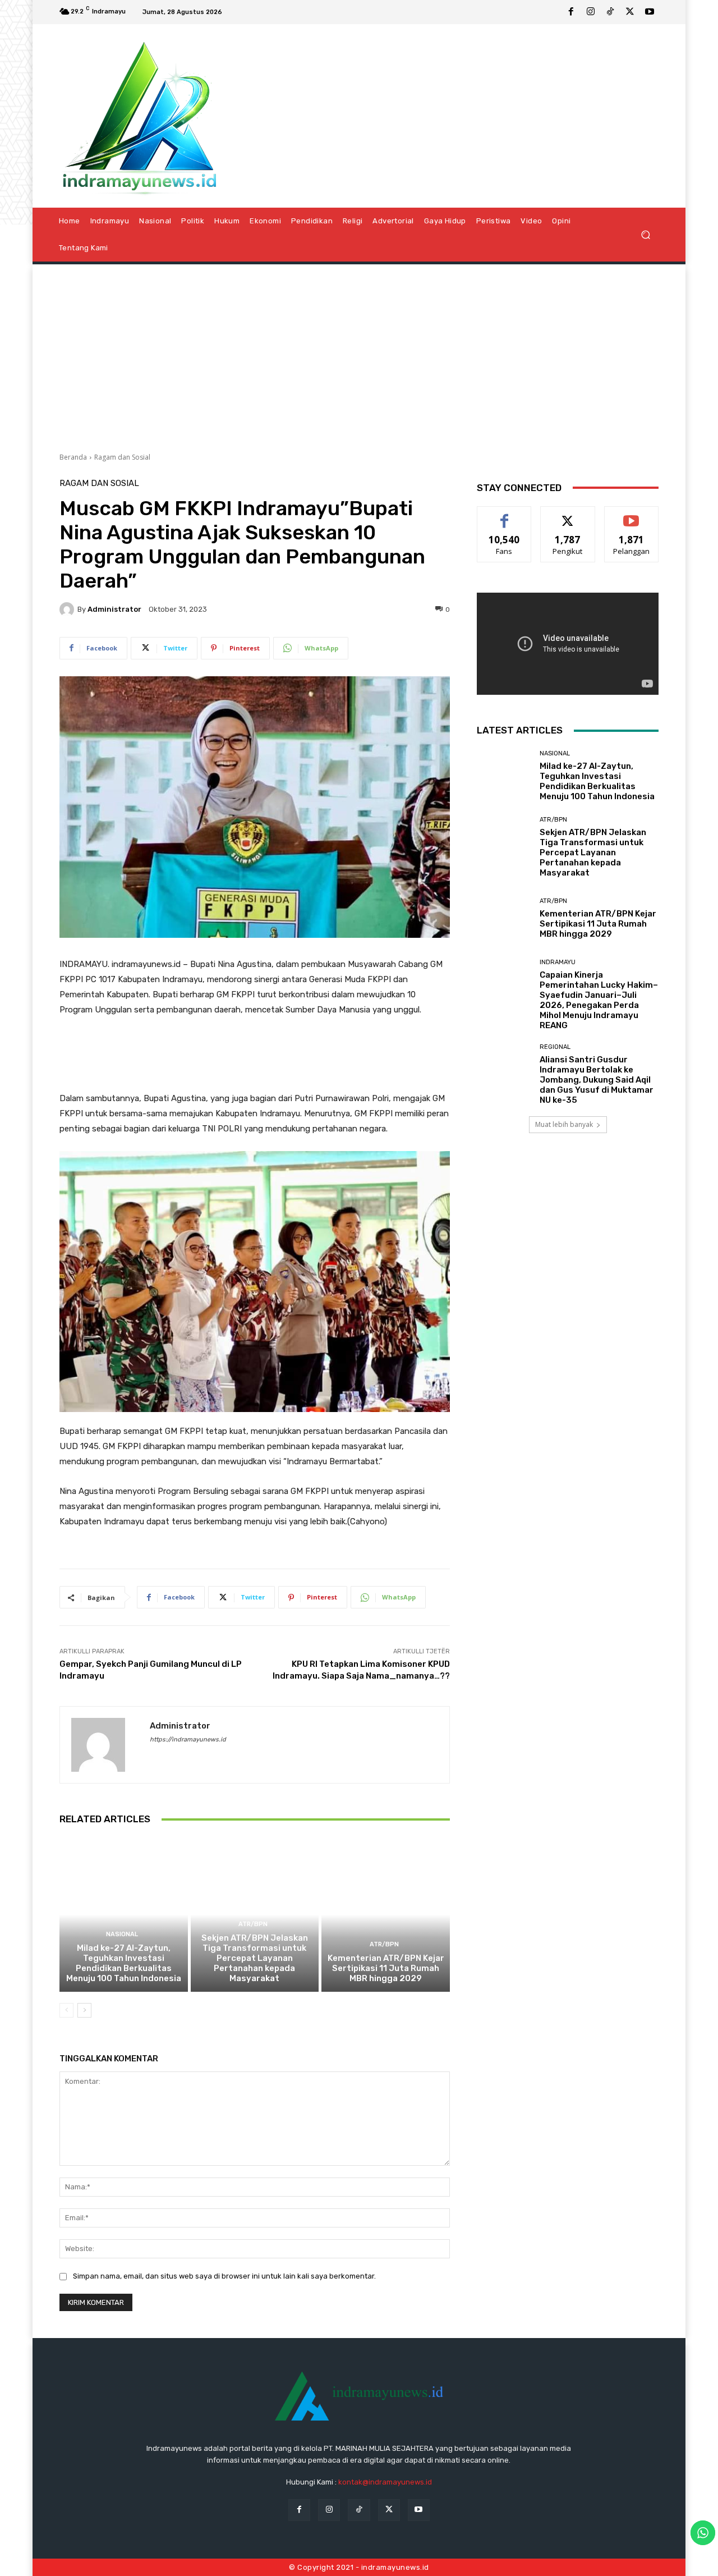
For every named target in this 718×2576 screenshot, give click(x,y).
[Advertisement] (359, 354)
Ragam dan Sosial (122, 457)
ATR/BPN (253, 1924)
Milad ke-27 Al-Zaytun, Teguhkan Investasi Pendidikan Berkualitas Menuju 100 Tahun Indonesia (124, 1963)
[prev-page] (66, 2010)
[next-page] (84, 2010)
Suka (505, 515)
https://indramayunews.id (188, 1740)
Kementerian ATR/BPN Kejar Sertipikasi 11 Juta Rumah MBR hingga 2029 (386, 1968)
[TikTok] (610, 12)
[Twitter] (630, 12)
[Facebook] (571, 12)
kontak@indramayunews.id (385, 2482)
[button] (645, 234)
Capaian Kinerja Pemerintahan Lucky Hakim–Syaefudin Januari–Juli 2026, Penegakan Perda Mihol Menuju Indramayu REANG (599, 1000)
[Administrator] (68, 609)
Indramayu (558, 962)
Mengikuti (568, 515)
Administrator (114, 609)
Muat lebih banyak (564, 1124)
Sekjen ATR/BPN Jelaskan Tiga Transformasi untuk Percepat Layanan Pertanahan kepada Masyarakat (255, 1958)
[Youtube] (650, 12)
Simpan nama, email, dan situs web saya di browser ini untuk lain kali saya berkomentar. (224, 2276)
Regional (555, 1047)
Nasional (122, 1934)
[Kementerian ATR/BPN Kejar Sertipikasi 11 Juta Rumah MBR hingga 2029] (386, 1914)
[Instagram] (591, 12)
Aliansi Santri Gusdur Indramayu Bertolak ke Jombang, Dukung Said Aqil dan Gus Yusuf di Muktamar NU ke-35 (597, 1080)
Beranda (73, 457)
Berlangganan (632, 515)
